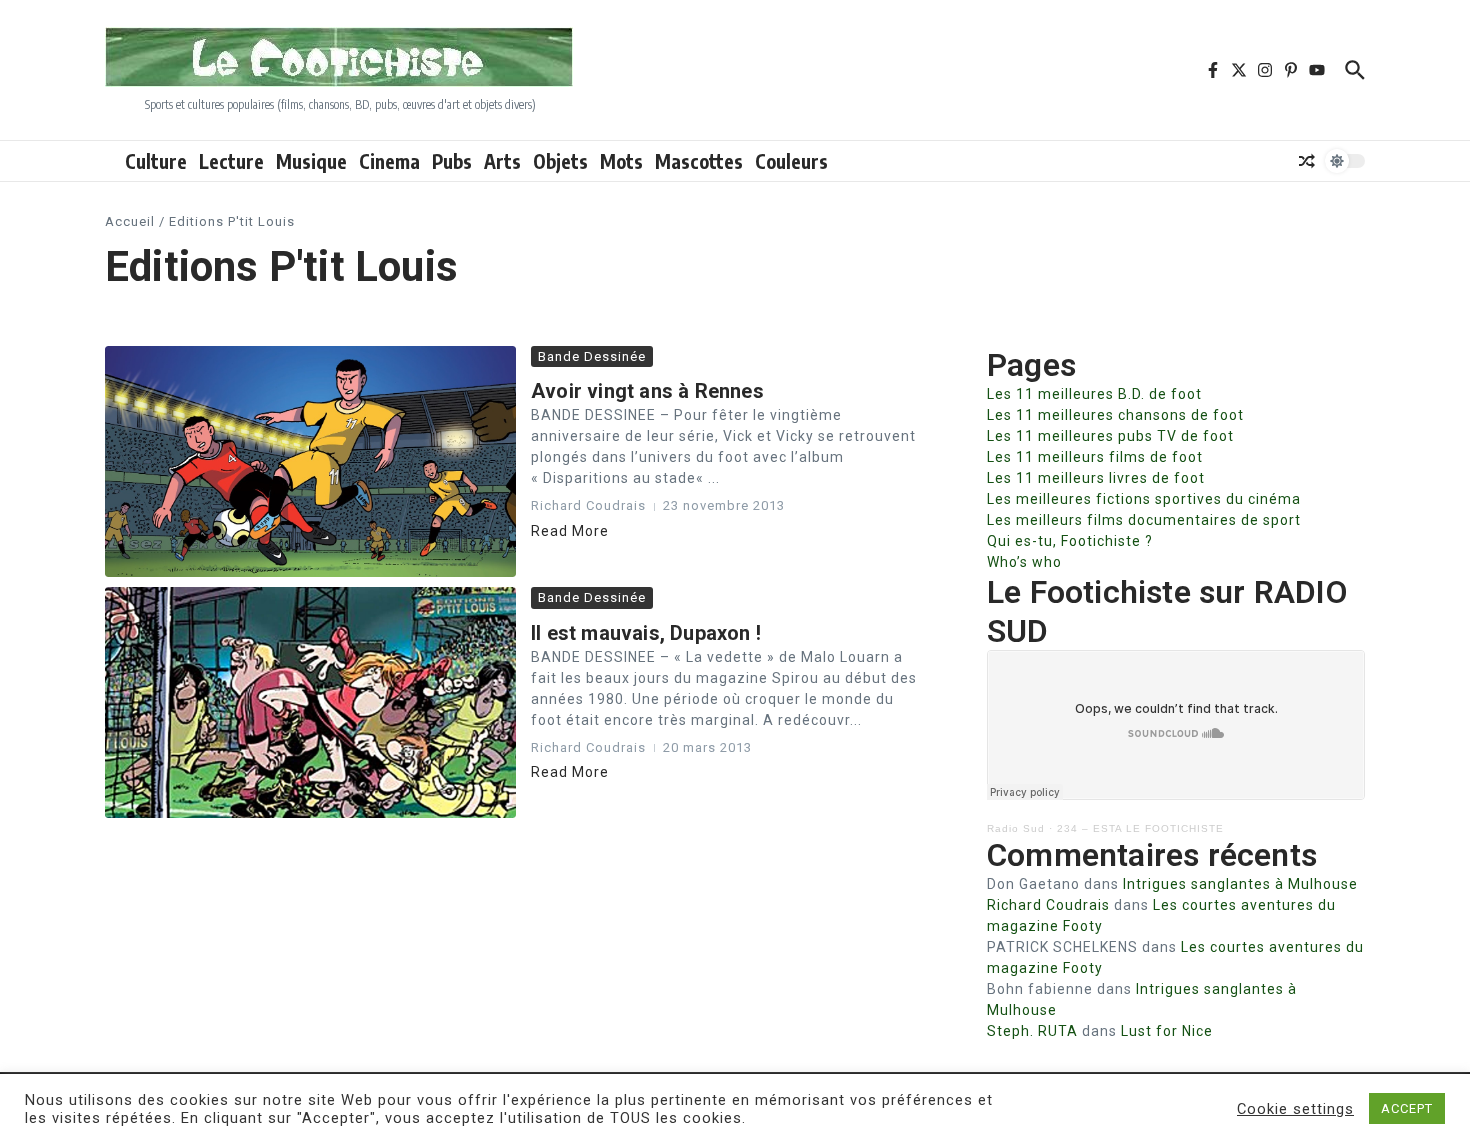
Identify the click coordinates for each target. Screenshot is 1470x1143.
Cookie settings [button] (1295, 1109)
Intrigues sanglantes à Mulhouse (1240, 884)
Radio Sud (1016, 828)
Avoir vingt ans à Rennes (647, 391)
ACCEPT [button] (1407, 1108)
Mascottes (699, 161)
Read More (570, 531)
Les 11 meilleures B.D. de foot (1094, 394)
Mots (621, 161)
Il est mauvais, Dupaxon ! (646, 633)
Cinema (389, 161)
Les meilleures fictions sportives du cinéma (1144, 499)
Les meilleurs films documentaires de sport (1144, 520)
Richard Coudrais (1048, 905)
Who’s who (1024, 562)
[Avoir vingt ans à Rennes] (310, 461)
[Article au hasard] (1307, 161)
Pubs (452, 161)
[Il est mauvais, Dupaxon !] (310, 702)
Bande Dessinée (592, 356)
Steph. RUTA (1032, 1031)
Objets (560, 161)
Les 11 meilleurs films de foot (1095, 457)
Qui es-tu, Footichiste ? (1070, 541)
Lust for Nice (1167, 1031)
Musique (311, 161)
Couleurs (791, 161)
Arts (502, 161)
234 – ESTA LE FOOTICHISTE (1140, 828)
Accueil (130, 221)
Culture (156, 161)
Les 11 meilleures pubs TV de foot (1110, 436)
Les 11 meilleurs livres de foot (1096, 478)
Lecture (231, 161)
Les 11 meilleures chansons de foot (1115, 415)
